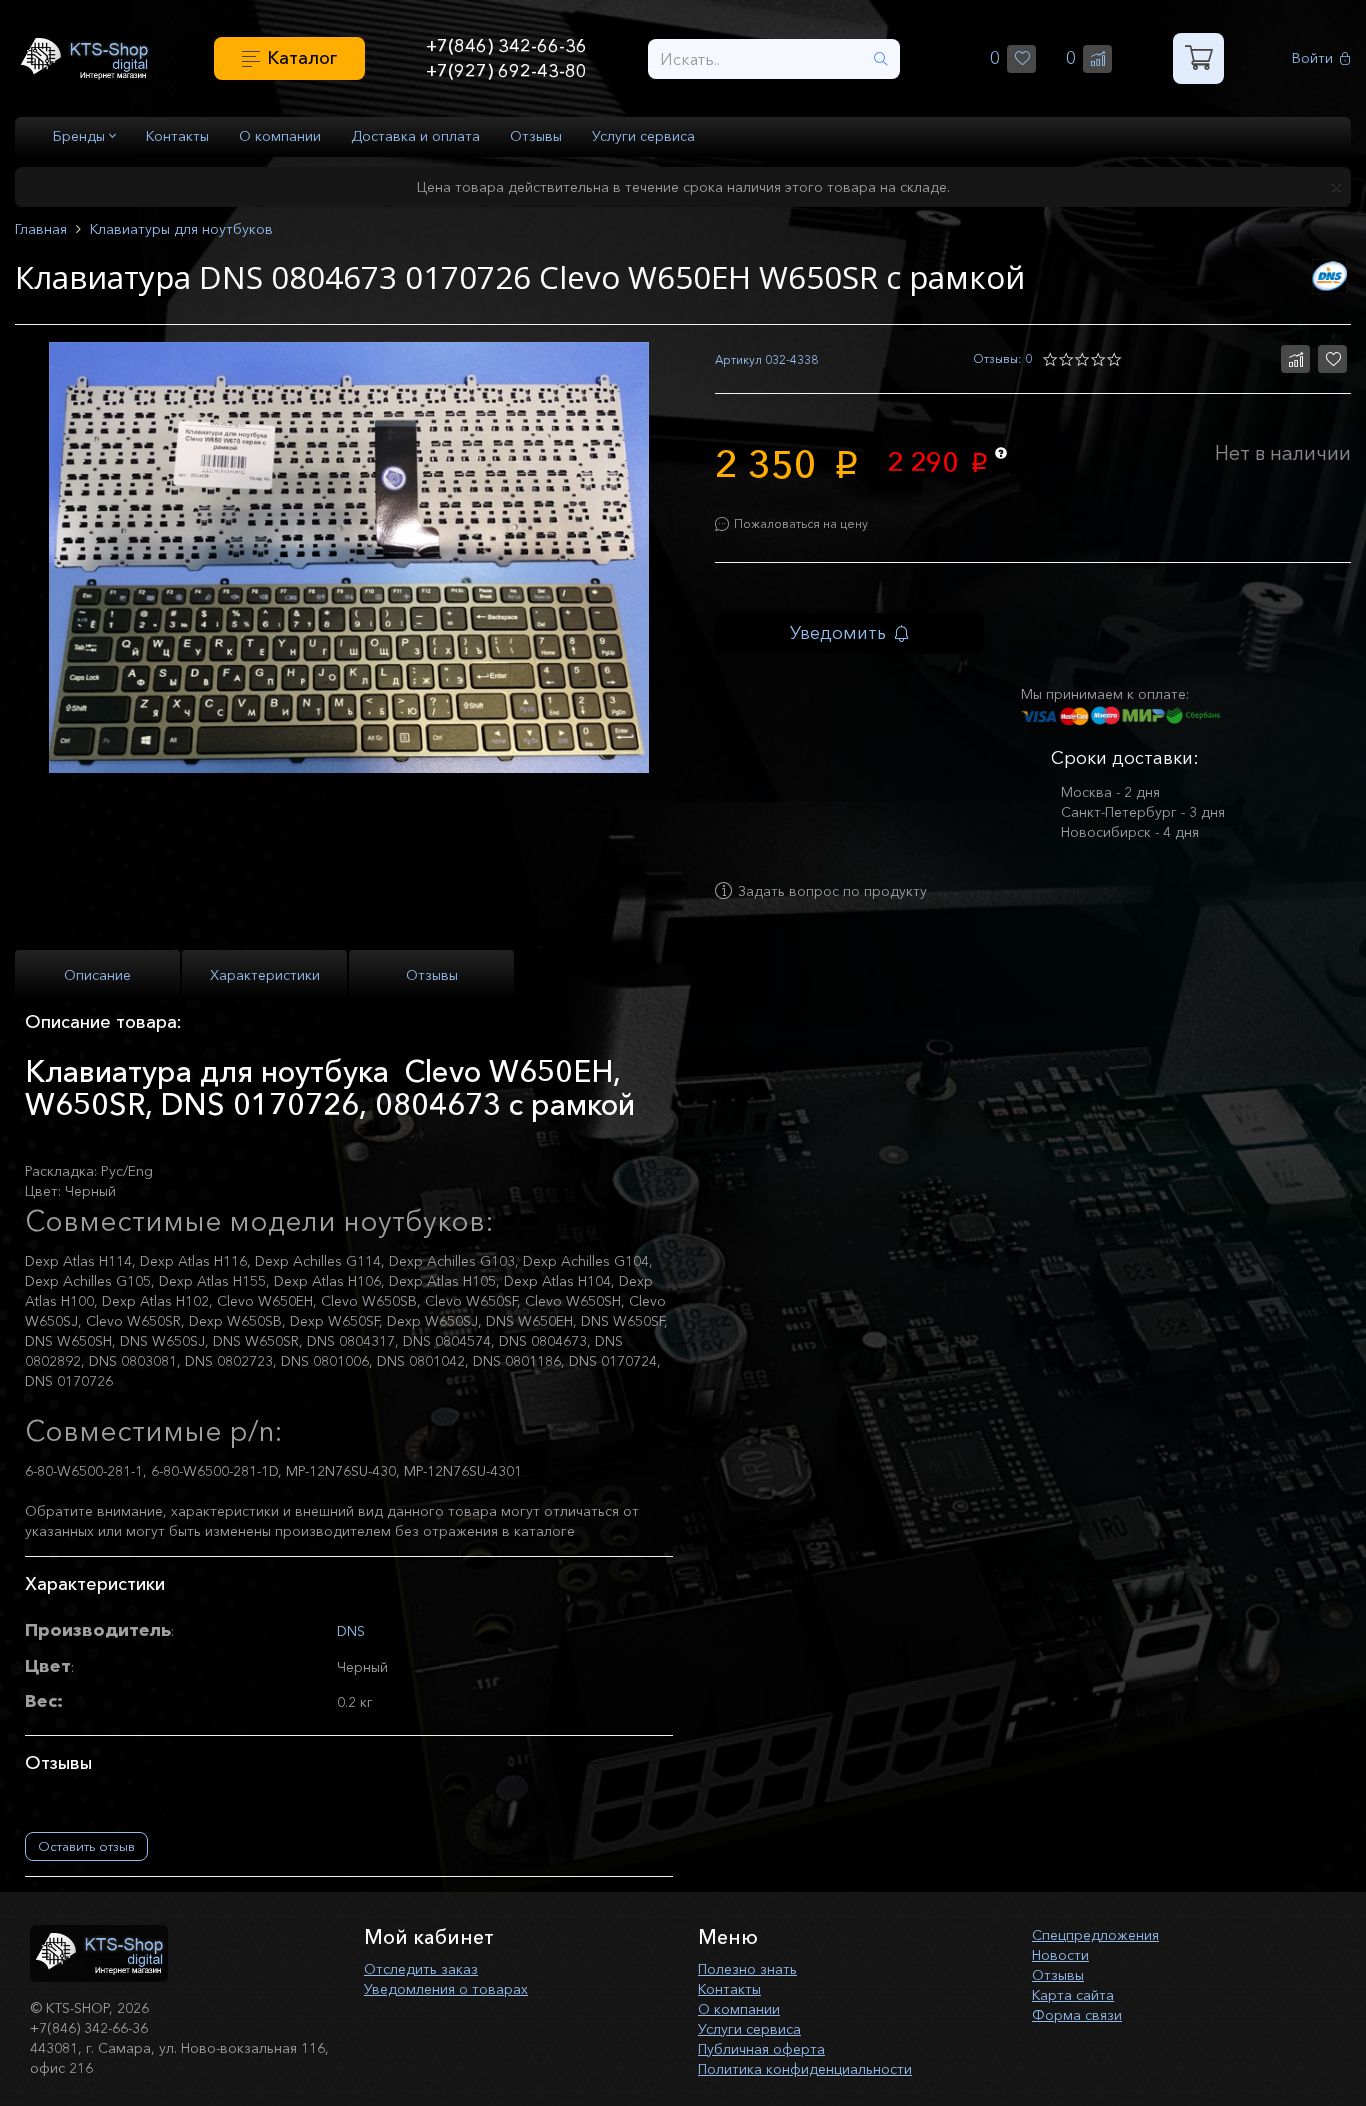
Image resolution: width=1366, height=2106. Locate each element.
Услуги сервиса (643, 136)
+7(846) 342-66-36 (506, 46)
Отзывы (536, 136)
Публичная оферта (761, 2049)
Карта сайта (1073, 1995)
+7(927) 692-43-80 (506, 71)
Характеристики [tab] (265, 975)
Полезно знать (747, 1969)
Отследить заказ (421, 1969)
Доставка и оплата (415, 136)
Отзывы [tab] (432, 975)
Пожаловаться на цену (801, 523)
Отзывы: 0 (1002, 358)
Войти (1312, 58)
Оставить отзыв (86, 1846)
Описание (97, 975)
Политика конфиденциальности (805, 2069)
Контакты (177, 136)
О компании (280, 136)
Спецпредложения (1095, 1935)
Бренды (81, 136)
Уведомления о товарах (446, 1989)
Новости (1060, 1955)
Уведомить (838, 633)
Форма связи (1077, 2015)
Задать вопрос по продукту (832, 891)
